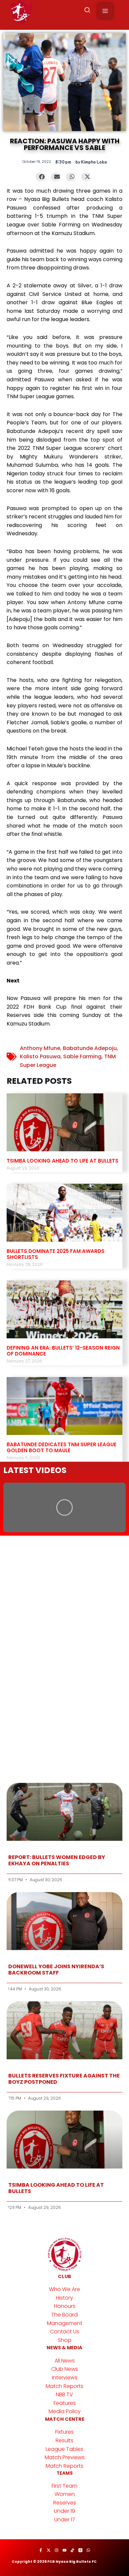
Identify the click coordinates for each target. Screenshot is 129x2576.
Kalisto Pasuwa (40, 1056)
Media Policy (65, 2411)
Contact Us (64, 2332)
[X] (49, 2550)
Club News (65, 2369)
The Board (64, 2315)
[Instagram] (57, 2550)
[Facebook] (41, 2550)
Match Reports (64, 2386)
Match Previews (65, 2457)
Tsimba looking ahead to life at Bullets (63, 1161)
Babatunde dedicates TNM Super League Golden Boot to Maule (62, 1447)
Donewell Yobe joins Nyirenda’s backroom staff (56, 1970)
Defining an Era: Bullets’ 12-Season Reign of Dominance (63, 1351)
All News (65, 2361)
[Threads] (80, 2550)
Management (65, 2323)
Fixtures (64, 2432)
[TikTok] (72, 2550)
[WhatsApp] (88, 2550)
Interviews (65, 2378)
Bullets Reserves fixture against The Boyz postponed (64, 2079)
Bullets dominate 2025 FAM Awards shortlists (56, 1254)
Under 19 (64, 2511)
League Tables (64, 2449)
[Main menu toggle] (105, 11)
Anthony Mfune (40, 1048)
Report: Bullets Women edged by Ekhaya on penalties (57, 1860)
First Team (64, 2486)
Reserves (65, 2503)
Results (64, 2440)
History (64, 2298)
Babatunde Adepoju (90, 1048)
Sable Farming (82, 1056)
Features (65, 2403)
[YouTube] (64, 2550)
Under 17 (65, 2520)
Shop (65, 2340)
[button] (88, 11)
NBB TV (64, 2394)
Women (65, 2494)
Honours (65, 2306)
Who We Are (64, 2289)
